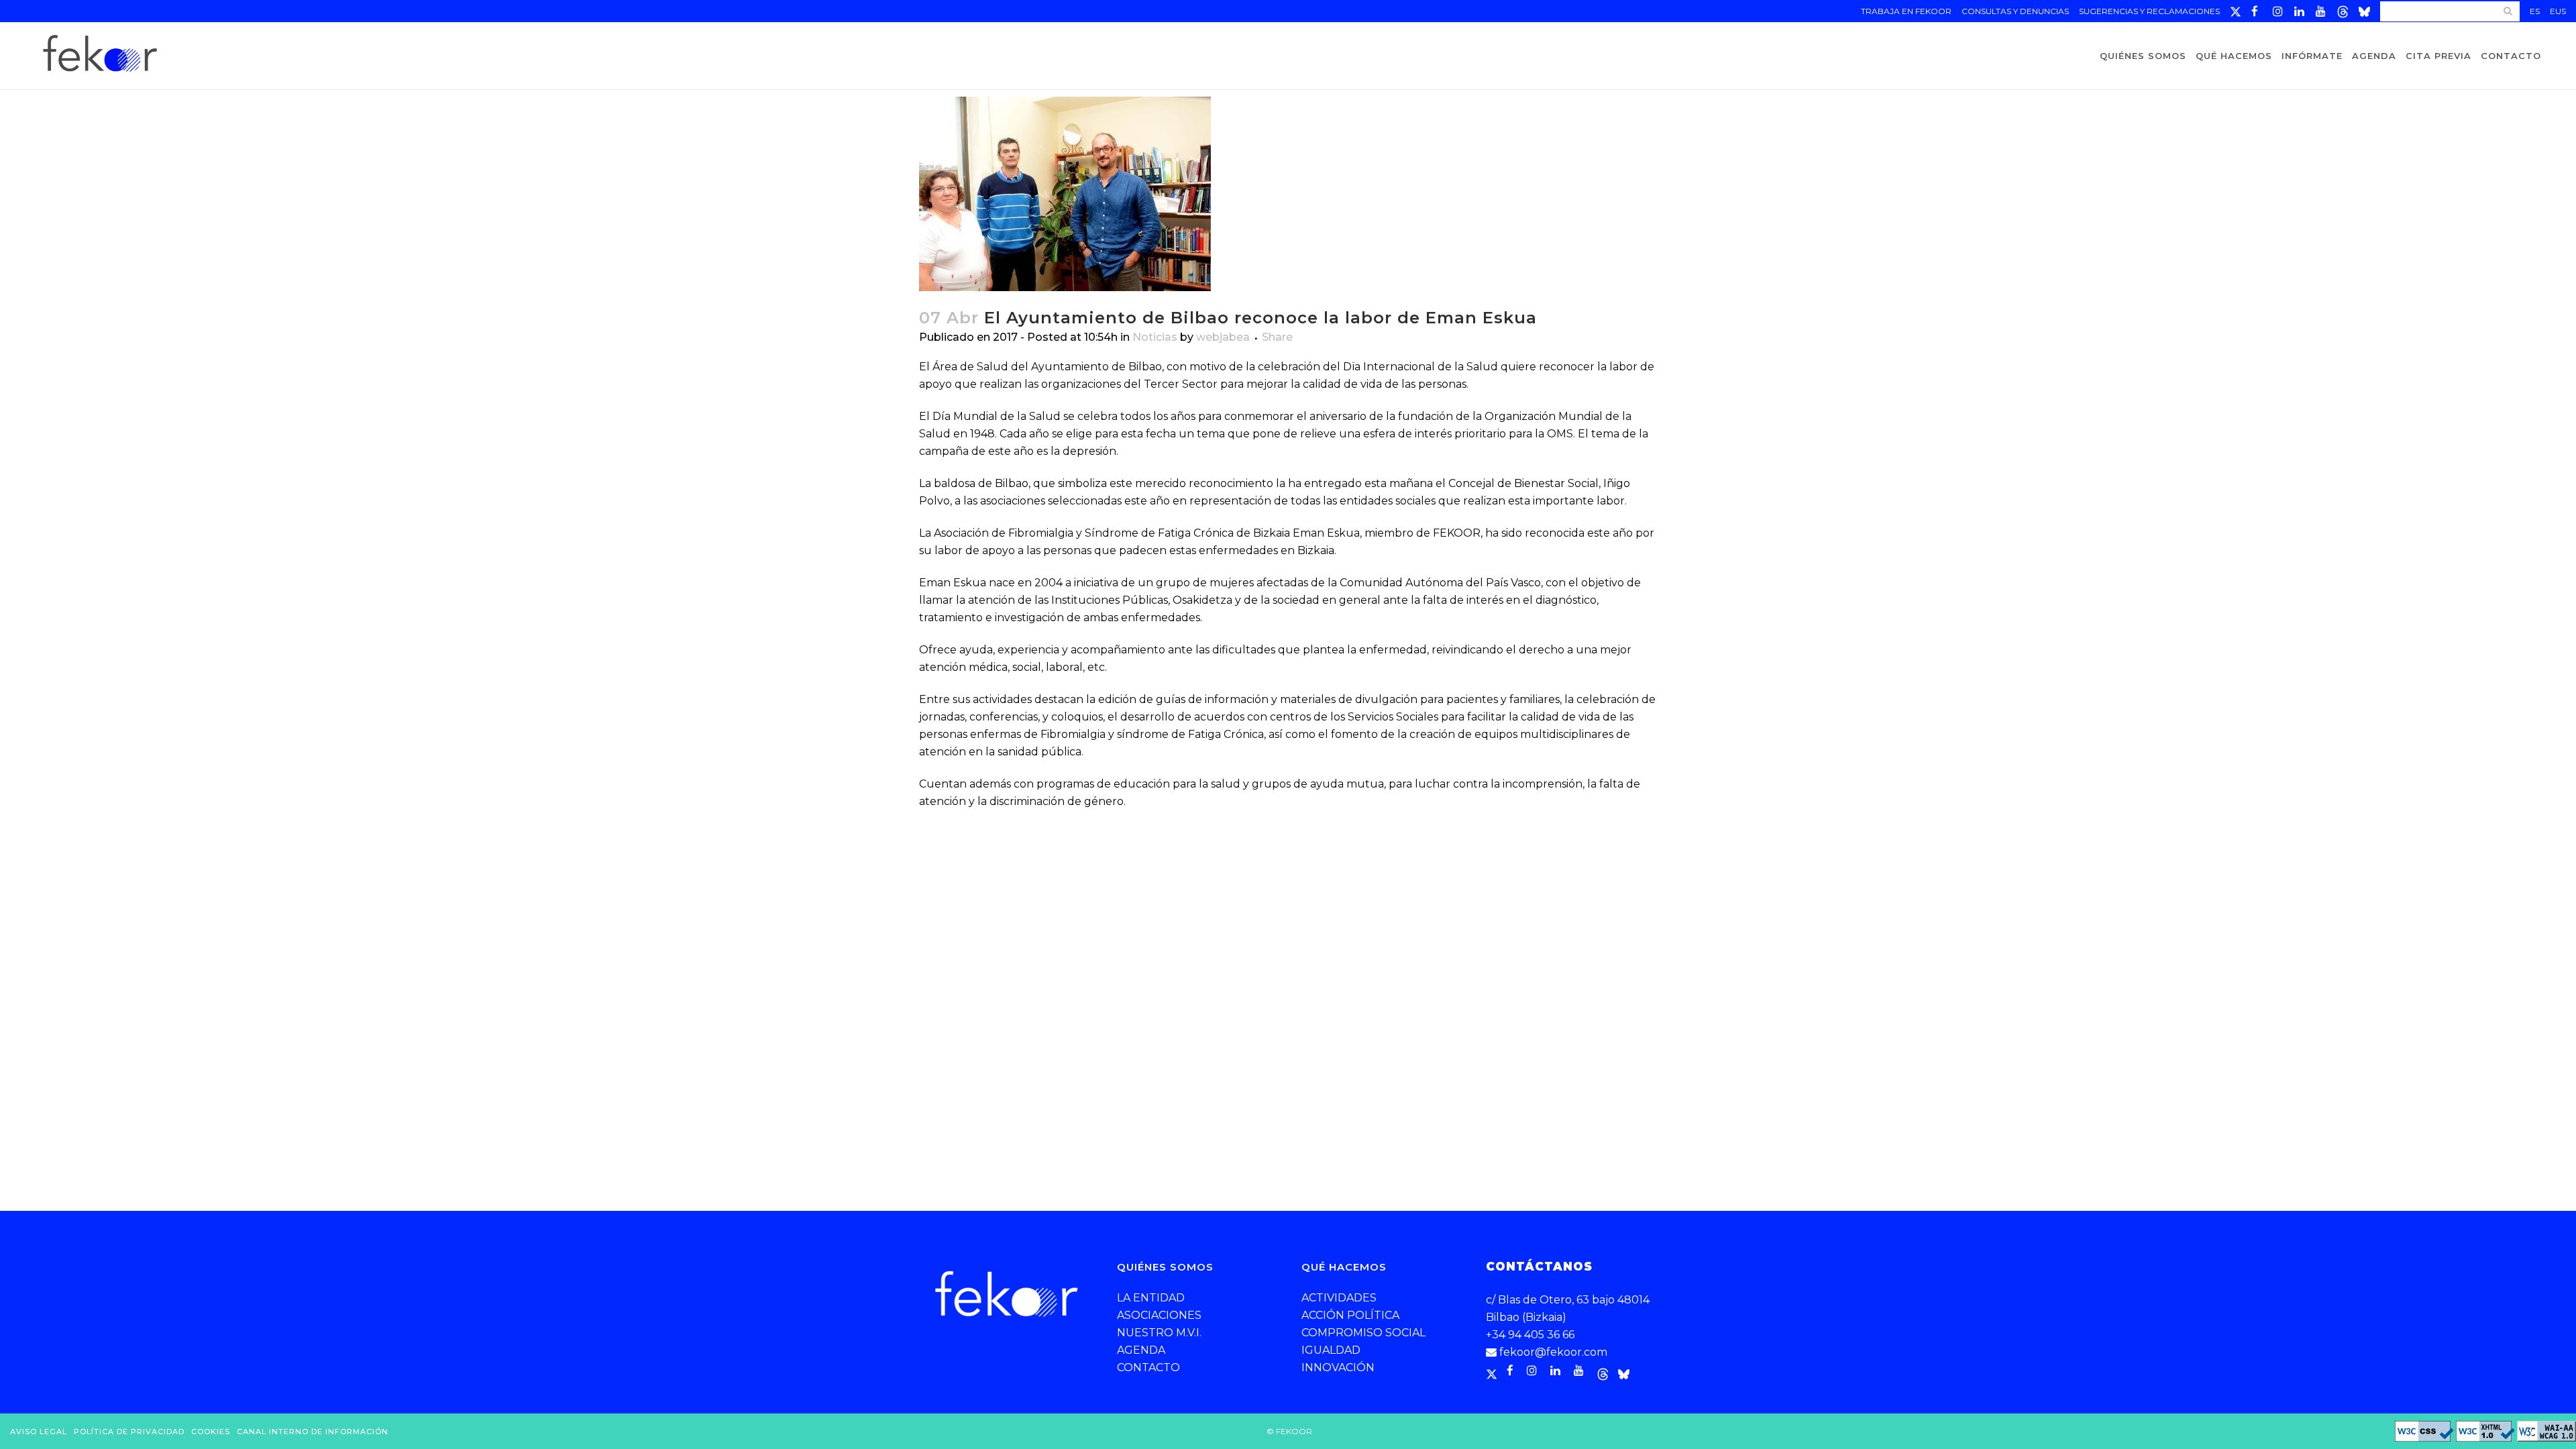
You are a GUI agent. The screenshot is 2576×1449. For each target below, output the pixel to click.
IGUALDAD (1331, 1350)
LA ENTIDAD (1151, 1298)
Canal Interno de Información (313, 1432)
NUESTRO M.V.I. (1159, 1333)
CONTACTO (1148, 1367)
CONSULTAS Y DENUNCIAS (2015, 11)
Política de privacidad (129, 1432)
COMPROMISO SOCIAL (1363, 1333)
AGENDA (1141, 1350)
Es (2535, 11)
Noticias (1155, 337)
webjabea (1223, 337)
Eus (2558, 11)
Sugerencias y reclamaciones (2149, 11)
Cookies (211, 1432)
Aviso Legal (39, 1432)
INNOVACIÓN (1338, 1367)
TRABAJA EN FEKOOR (1906, 11)
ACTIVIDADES (1339, 1298)
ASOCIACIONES (1159, 1315)
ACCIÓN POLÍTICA (1350, 1315)
